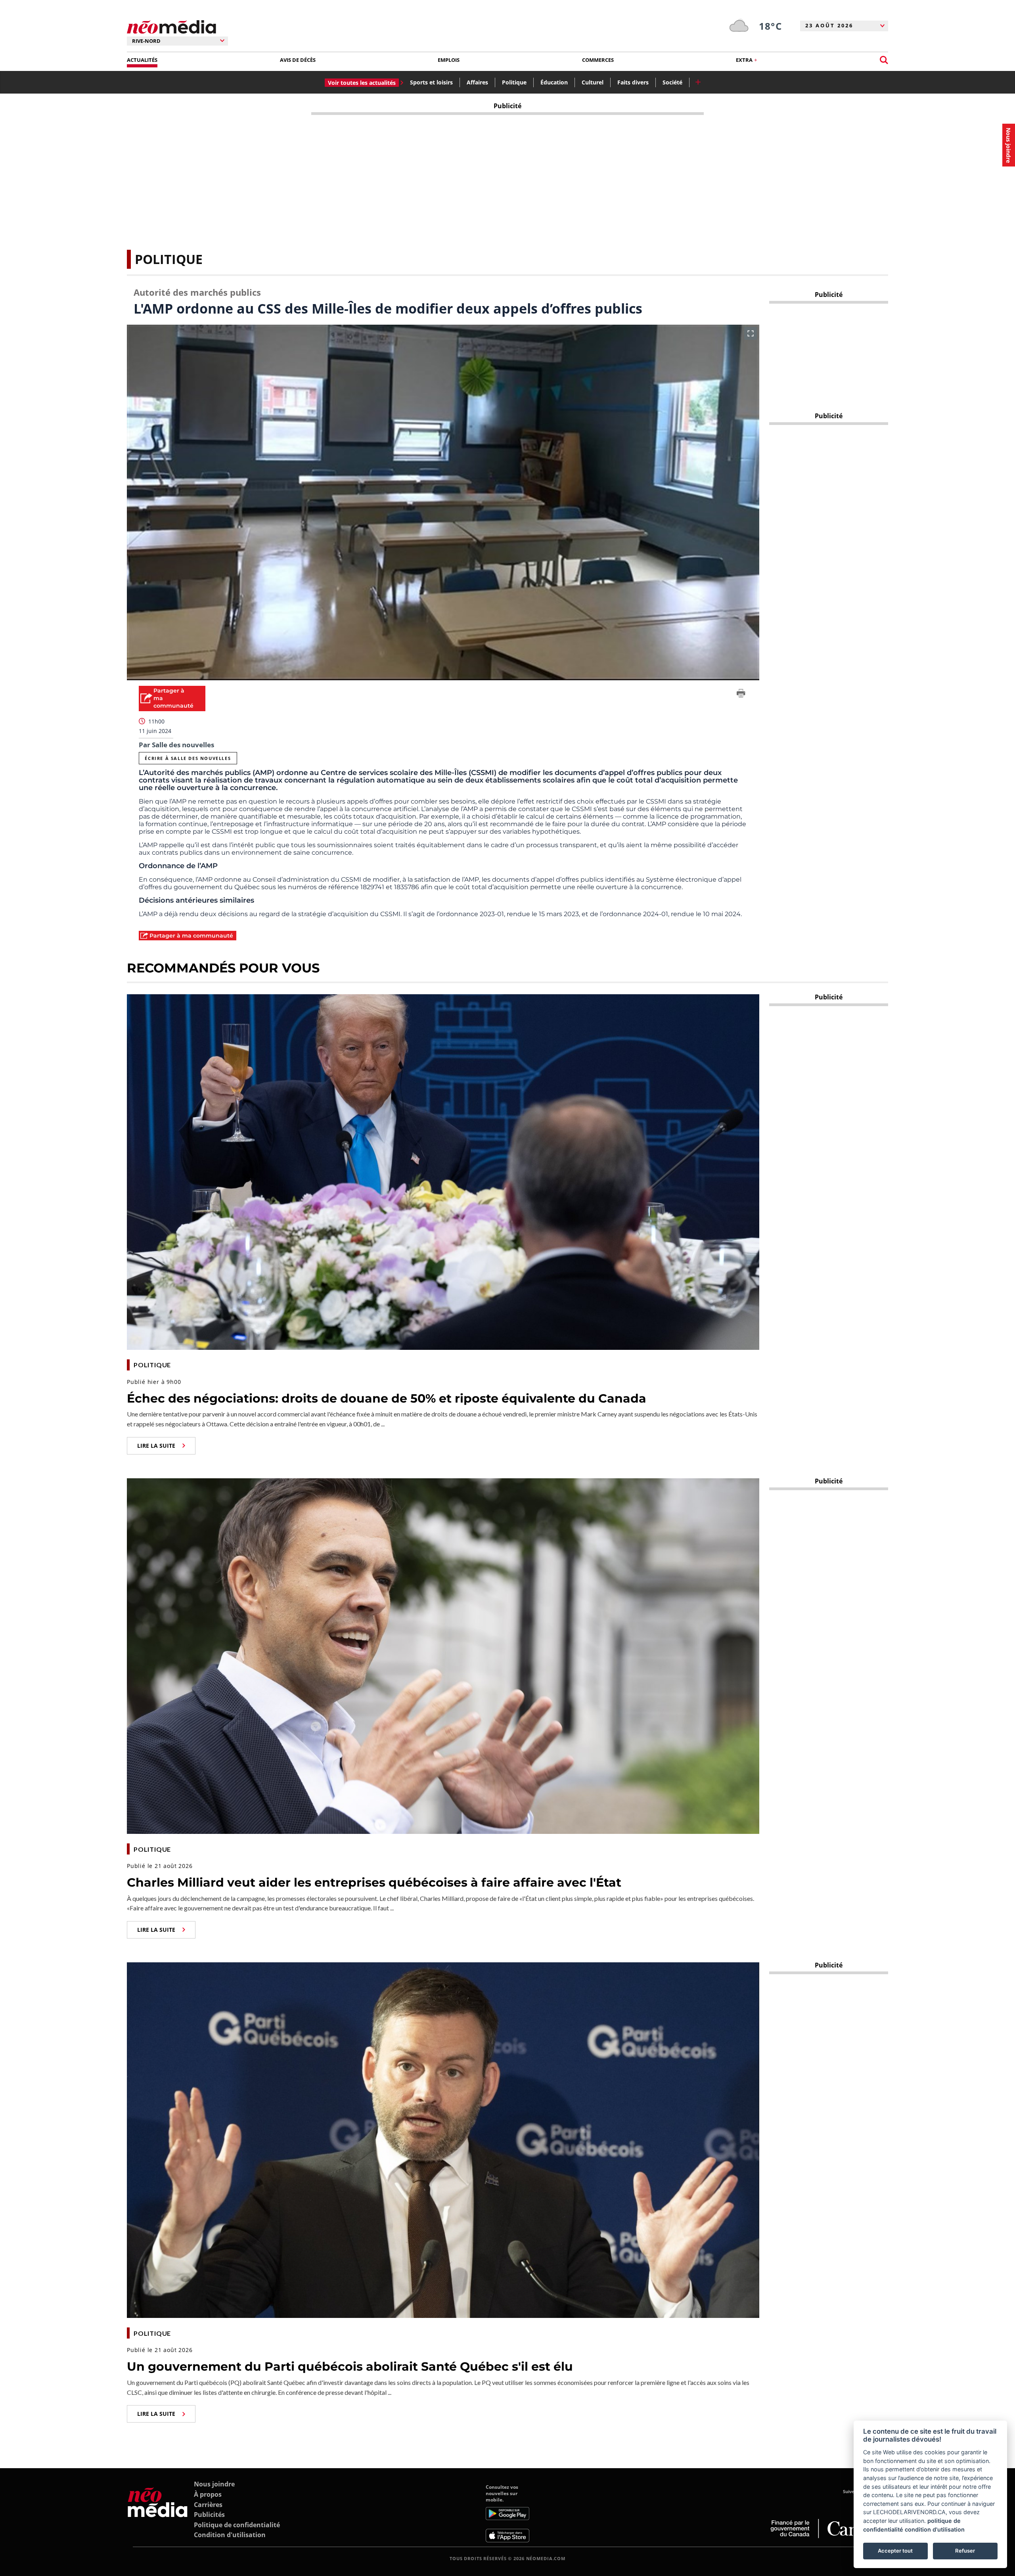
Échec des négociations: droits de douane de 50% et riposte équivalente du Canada (387, 1398)
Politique (514, 82)
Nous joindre (214, 2484)
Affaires (477, 82)
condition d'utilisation (935, 2529)
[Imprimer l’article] (741, 695)
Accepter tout (895, 2551)
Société (672, 82)
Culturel (593, 82)
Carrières (208, 2505)
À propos (208, 2494)
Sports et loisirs (431, 82)
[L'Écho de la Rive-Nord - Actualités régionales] (171, 27)
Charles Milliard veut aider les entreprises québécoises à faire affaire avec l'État (374, 1882)
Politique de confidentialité (237, 2525)
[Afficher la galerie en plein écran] (751, 333)
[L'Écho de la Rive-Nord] (158, 2513)
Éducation (554, 82)
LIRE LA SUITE (156, 1446)
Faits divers (633, 82)
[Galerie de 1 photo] (443, 502)
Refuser (965, 2551)
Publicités (209, 2515)
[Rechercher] (884, 60)
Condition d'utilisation (230, 2535)
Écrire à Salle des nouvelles (188, 758)
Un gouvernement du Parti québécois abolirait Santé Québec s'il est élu (350, 2366)
